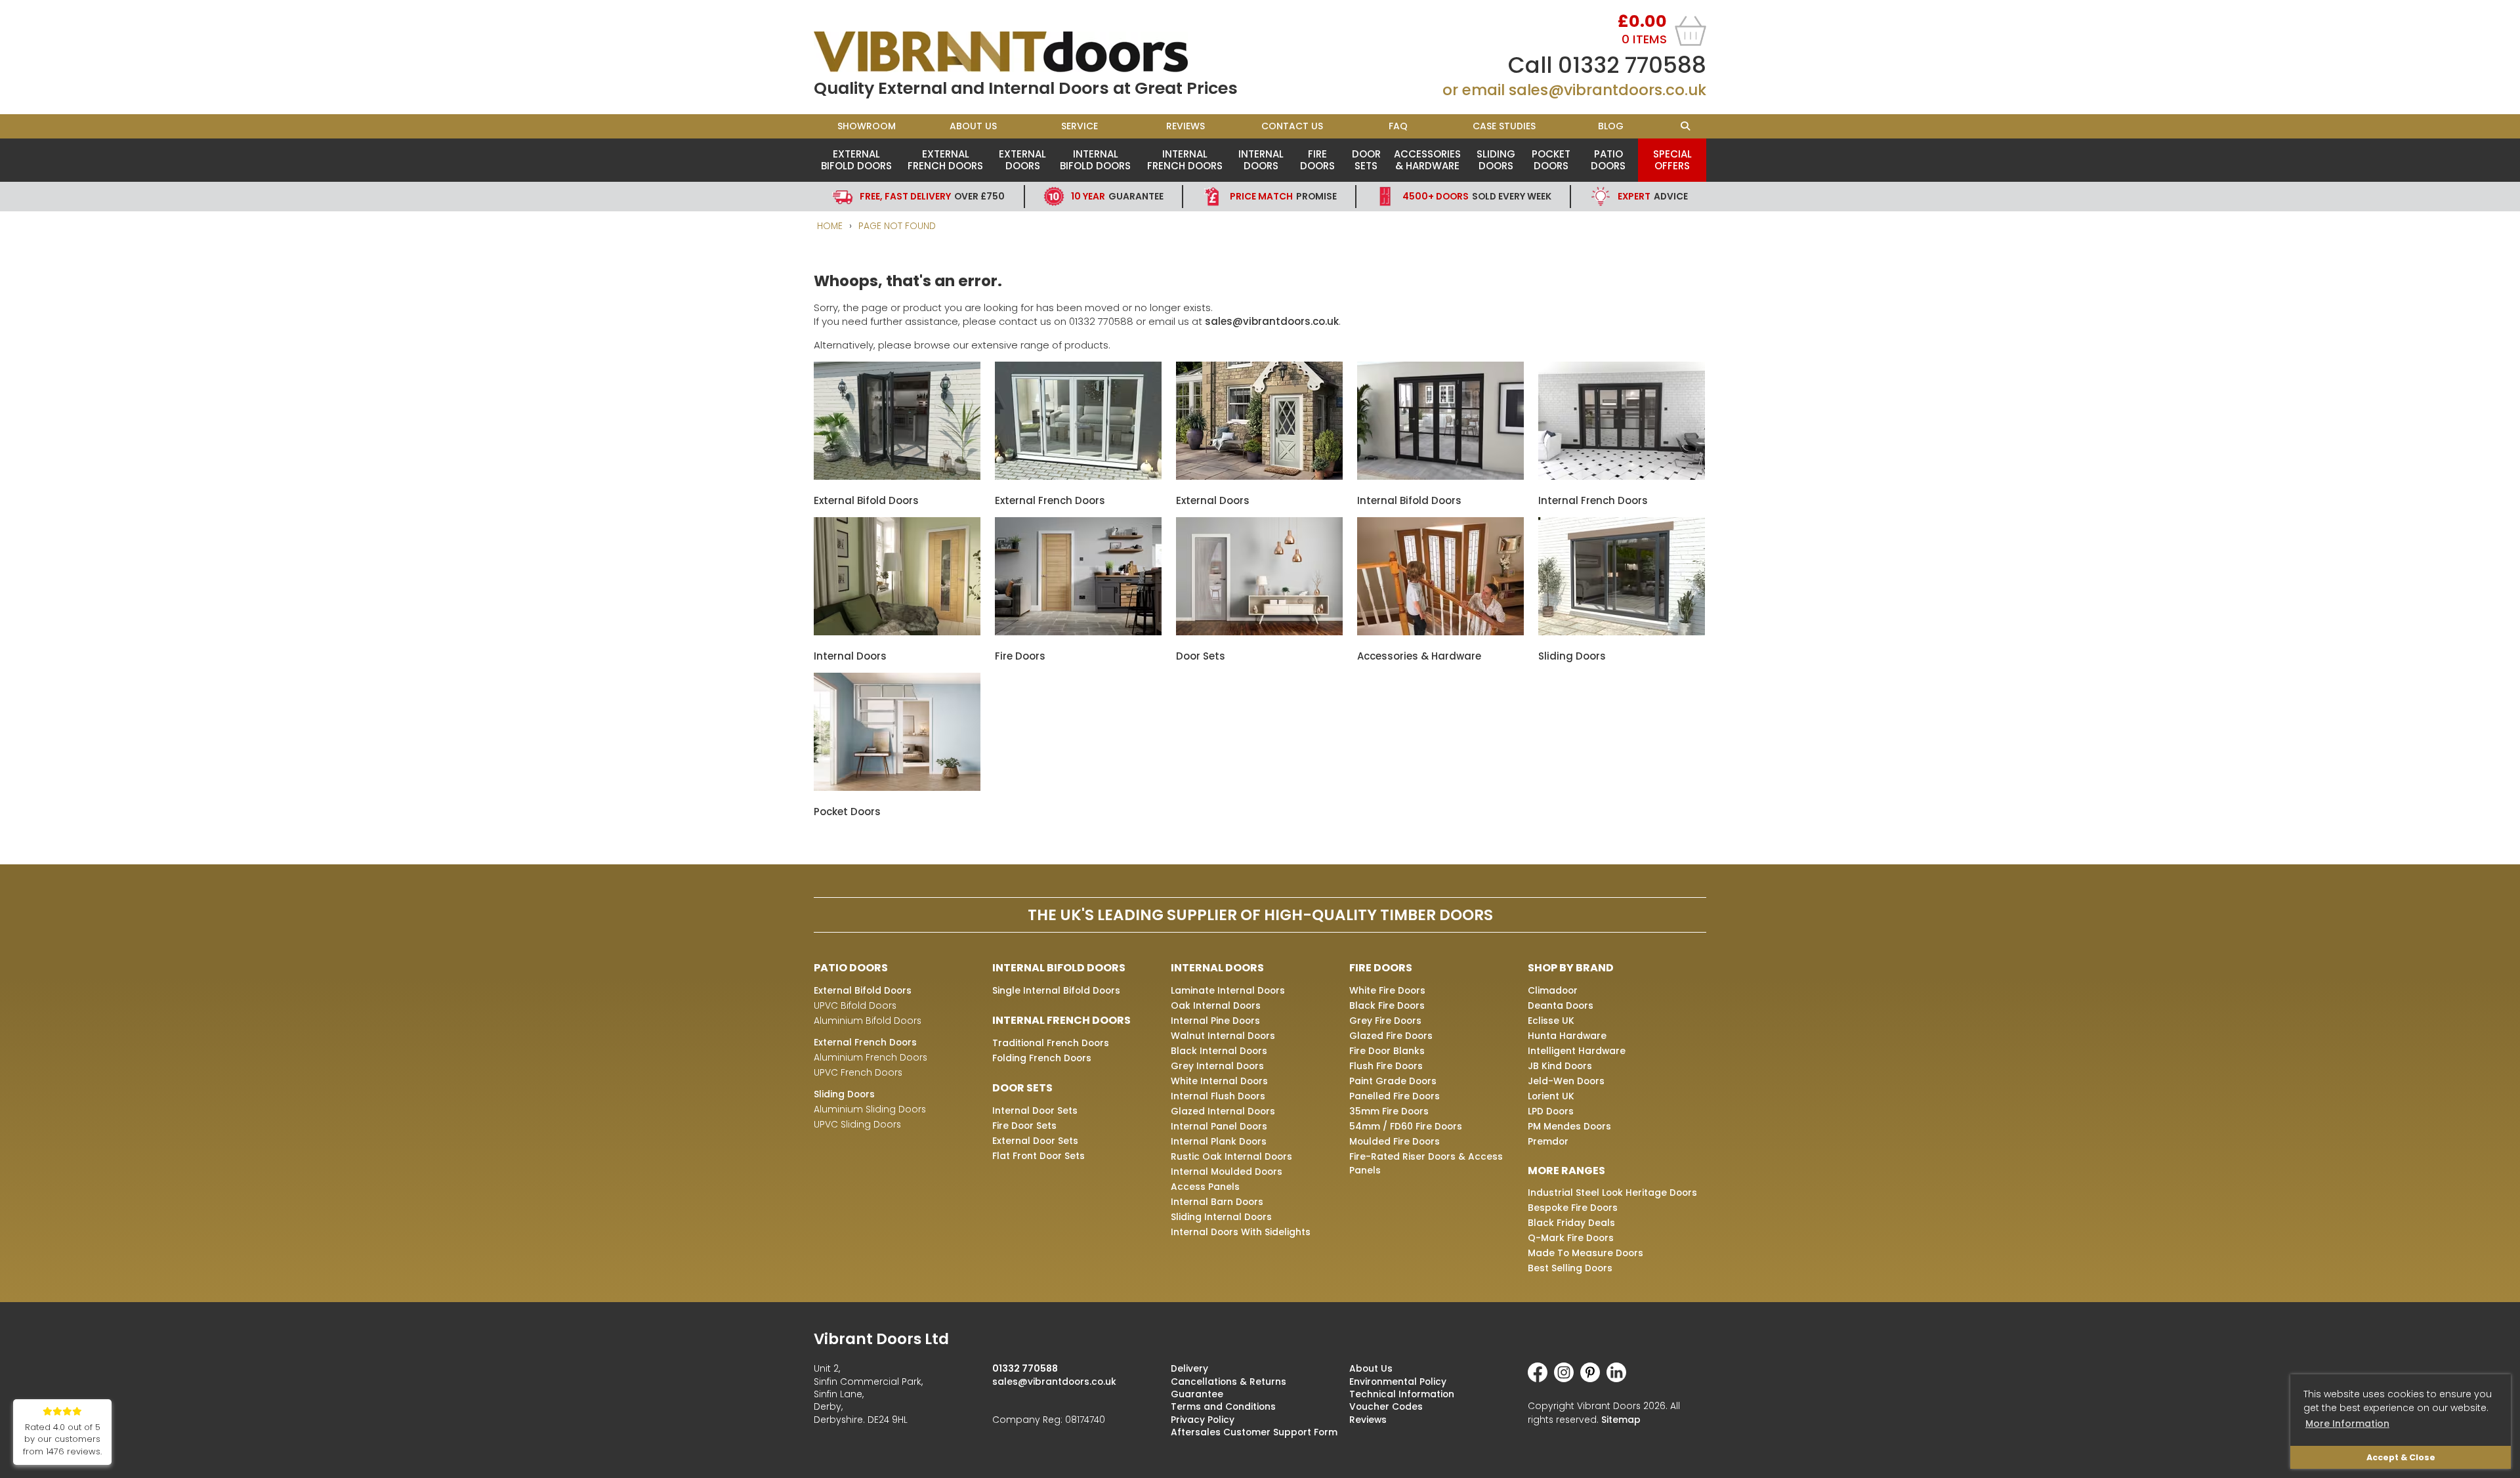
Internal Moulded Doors (1227, 1172)
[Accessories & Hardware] (1440, 632)
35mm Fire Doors (1389, 1111)
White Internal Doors (1219, 1081)
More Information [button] (2347, 1424)
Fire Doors (1317, 160)
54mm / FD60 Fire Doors (1406, 1126)
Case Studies (1504, 126)
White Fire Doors (1387, 990)
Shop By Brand (1571, 968)
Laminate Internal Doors (1228, 990)
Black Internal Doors (1219, 1051)
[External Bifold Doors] (897, 476)
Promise (1283, 196)
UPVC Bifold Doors (855, 1005)
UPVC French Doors (858, 1072)
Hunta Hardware (1567, 1036)
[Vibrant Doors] (1037, 52)
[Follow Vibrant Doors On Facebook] (1541, 1379)
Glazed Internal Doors (1223, 1111)
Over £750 (932, 196)
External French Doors (945, 160)
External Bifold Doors (856, 160)
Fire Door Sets (1024, 1126)
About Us (973, 126)
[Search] (1685, 126)
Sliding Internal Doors (1221, 1217)
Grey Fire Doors (1385, 1021)
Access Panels (1205, 1187)
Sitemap (1621, 1420)
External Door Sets (1035, 1141)
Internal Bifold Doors (1095, 160)
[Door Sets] (1259, 632)
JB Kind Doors (1560, 1066)
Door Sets (1366, 160)
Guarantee (1117, 196)
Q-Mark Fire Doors (1571, 1238)
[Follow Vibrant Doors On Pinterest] (1593, 1379)
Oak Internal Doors (1216, 1005)
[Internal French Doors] (1622, 476)
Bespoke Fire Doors (1573, 1208)
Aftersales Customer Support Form (1254, 1432)
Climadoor (1553, 990)
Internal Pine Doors (1215, 1021)
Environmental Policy (1398, 1382)
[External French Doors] (1078, 476)
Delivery (1189, 1368)
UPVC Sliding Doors (857, 1124)
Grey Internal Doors (1217, 1066)
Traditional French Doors (1051, 1043)
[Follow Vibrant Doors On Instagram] (1567, 1379)
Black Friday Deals (1571, 1223)
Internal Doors (1261, 160)
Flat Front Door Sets (1039, 1156)
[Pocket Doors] (897, 787)
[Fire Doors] (1078, 632)
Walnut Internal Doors (1223, 1036)
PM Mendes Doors (1569, 1126)
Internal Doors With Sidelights (1241, 1232)
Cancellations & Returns (1228, 1382)
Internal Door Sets (1035, 1110)
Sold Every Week (1477, 196)
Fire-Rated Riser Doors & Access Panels (1426, 1163)
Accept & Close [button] (2401, 1457)
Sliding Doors (1496, 160)
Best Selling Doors (1570, 1268)
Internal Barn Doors (1217, 1202)
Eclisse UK (1551, 1021)
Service (1080, 126)
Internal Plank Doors (1219, 1141)
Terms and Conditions (1223, 1406)
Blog (1611, 126)
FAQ (1398, 126)
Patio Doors (1608, 160)
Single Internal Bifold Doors (1056, 990)
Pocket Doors (1551, 160)
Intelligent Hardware (1577, 1051)
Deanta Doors (1561, 1005)
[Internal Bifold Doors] (1440, 476)
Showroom (867, 126)
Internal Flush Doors (1218, 1096)
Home (830, 226)
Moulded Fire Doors (1395, 1141)
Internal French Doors (1185, 160)
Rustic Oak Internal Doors (1231, 1156)
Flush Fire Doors (1386, 1066)
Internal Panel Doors (1219, 1126)
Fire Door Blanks (1387, 1051)
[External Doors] (1259, 476)
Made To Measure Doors (1585, 1253)
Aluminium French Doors (871, 1057)
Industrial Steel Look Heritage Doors (1612, 1193)
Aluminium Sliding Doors (870, 1109)
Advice (1653, 196)
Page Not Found (897, 226)
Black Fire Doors (1387, 1005)
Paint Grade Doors (1393, 1081)
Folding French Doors (1042, 1058)
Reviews (1186, 126)
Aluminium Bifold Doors (868, 1021)
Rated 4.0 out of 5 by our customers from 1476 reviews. (62, 1440)
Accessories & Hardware (1427, 160)
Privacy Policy (1203, 1420)
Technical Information (1402, 1394)
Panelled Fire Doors (1395, 1096)
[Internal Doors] (897, 632)
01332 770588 (1632, 65)
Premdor (1548, 1141)
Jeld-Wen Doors (1566, 1081)
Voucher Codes (1386, 1406)
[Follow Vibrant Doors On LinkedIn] (1620, 1379)
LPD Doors (1551, 1111)
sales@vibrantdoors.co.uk (1607, 90)
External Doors (1022, 160)
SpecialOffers (1672, 160)
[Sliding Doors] (1622, 632)
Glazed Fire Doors (1391, 1036)
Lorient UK (1551, 1096)
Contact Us (1292, 126)
